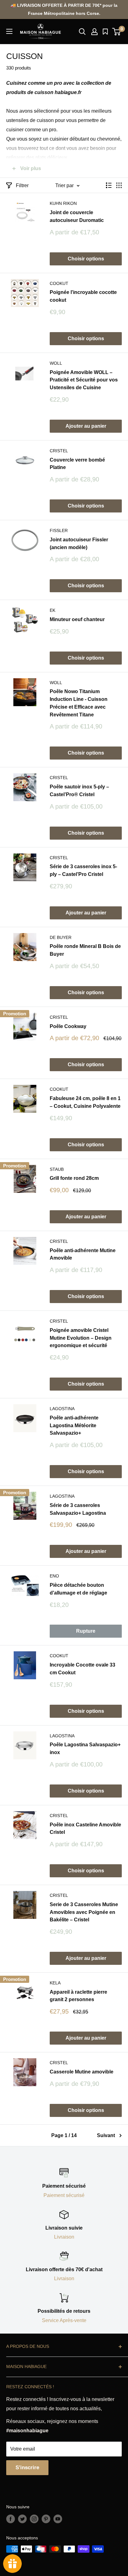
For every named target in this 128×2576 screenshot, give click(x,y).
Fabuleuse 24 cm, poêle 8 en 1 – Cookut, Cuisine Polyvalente (85, 1102)
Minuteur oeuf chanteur (77, 619)
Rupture (86, 1631)
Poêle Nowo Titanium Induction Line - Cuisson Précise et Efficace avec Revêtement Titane (79, 703)
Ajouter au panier (86, 426)
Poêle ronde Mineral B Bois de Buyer (85, 950)
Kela (55, 1983)
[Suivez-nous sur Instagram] (34, 2519)
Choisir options (86, 259)
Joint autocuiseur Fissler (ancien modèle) (79, 544)
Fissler (59, 530)
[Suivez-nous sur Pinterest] (46, 2519)
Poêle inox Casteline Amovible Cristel (85, 1829)
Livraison (64, 2237)
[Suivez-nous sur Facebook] (11, 2519)
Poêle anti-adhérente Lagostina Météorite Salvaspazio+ (74, 1426)
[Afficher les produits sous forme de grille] (119, 185)
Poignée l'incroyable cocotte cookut (83, 296)
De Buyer (61, 937)
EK (53, 610)
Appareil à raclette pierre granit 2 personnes (78, 1996)
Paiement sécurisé (64, 2195)
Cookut (59, 283)
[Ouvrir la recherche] (82, 32)
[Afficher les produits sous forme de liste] (109, 185)
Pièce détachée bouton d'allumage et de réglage (78, 1589)
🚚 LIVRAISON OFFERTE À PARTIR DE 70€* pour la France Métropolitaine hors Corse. (64, 9)
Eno (54, 1576)
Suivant (106, 2135)
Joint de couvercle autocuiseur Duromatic (77, 216)
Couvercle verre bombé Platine (77, 464)
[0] (117, 32)
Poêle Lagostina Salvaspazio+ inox (85, 1748)
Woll (56, 363)
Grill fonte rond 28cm (74, 1178)
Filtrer (22, 185)
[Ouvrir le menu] (9, 31)
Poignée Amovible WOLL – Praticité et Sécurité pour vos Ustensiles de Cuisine (84, 380)
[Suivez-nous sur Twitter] (22, 2519)
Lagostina (62, 1409)
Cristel (59, 451)
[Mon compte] (94, 32)
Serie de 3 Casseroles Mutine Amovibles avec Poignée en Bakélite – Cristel (84, 1912)
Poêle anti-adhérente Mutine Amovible (83, 1254)
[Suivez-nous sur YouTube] (58, 2519)
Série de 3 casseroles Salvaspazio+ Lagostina (78, 1509)
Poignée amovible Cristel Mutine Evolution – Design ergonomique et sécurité (81, 1338)
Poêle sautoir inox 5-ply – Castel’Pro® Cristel (79, 791)
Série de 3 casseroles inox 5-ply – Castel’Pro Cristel (83, 870)
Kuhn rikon (63, 203)
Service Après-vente (64, 2320)
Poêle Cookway (68, 1026)
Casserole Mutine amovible (82, 2072)
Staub (57, 1169)
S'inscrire (27, 2468)
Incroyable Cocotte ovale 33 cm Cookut (82, 1669)
